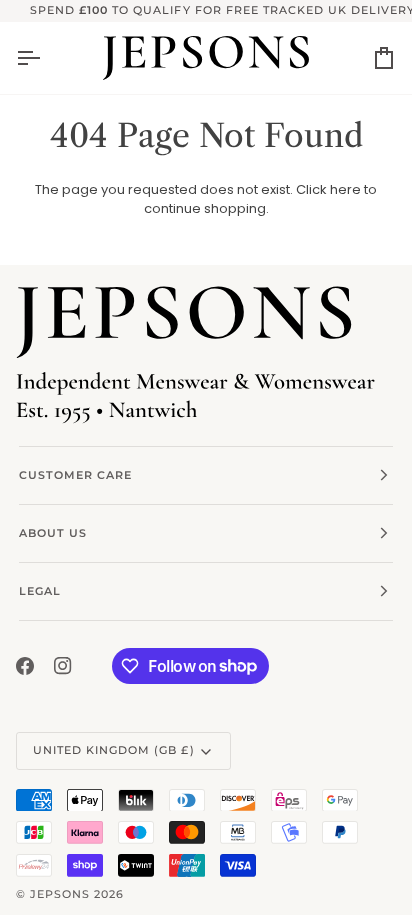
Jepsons (60, 894)
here (345, 189)
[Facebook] (25, 666)
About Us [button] (53, 533)
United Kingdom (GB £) (114, 750)
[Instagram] (63, 666)
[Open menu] (46, 58)
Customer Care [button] (75, 475)
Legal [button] (40, 591)
